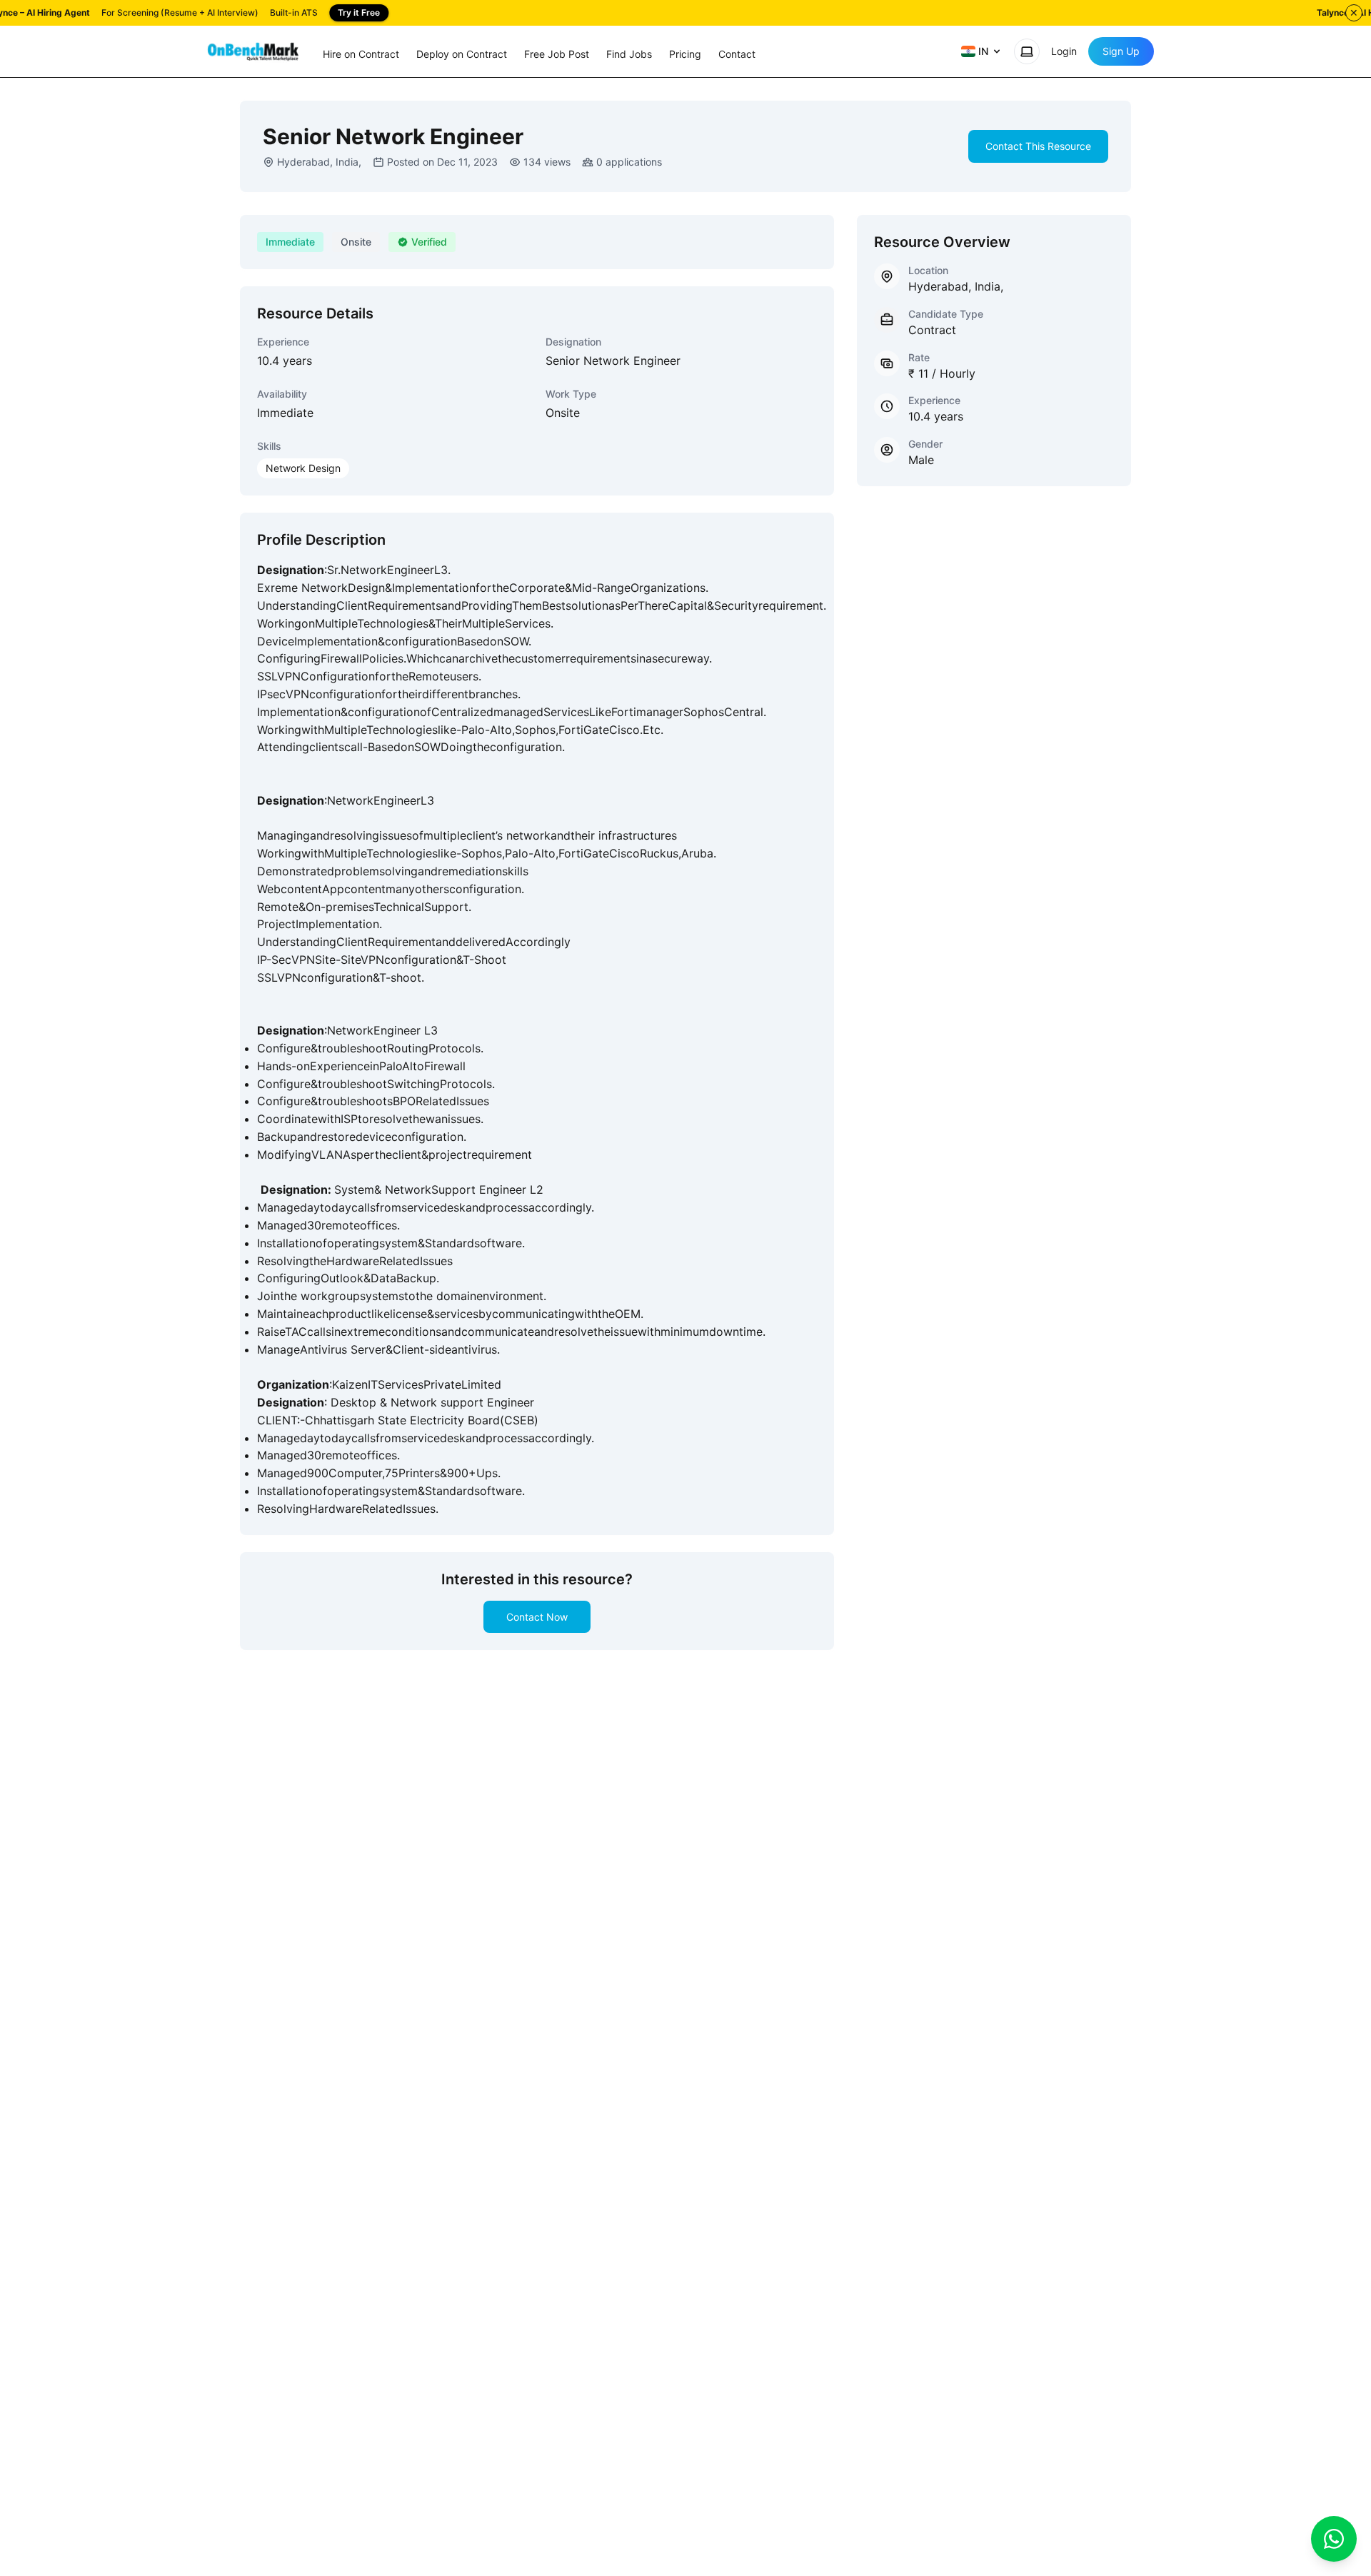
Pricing (685, 54)
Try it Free (359, 12)
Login (1064, 51)
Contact (737, 54)
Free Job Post (557, 54)
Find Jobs (629, 54)
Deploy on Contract (462, 54)
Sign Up (1121, 51)
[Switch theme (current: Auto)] (1027, 51)
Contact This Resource (1038, 146)
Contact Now (537, 1617)
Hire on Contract (361, 54)
